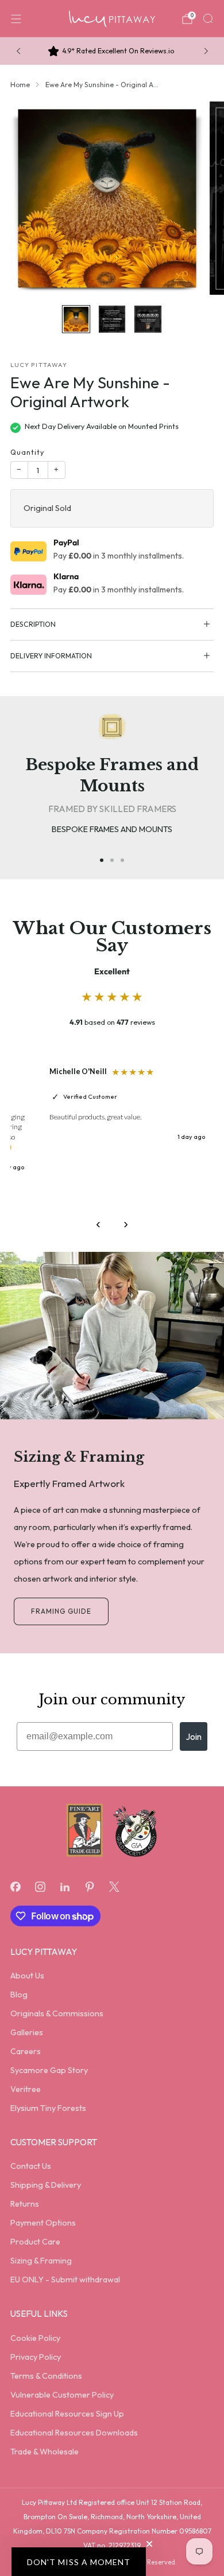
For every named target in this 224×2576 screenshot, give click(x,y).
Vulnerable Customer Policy (62, 2395)
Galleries (27, 2032)
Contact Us (31, 2166)
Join (194, 1736)
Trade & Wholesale (45, 2452)
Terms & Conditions (46, 2376)
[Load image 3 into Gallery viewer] (148, 319)
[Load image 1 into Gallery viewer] (76, 319)
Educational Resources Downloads (74, 2433)
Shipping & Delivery (46, 2185)
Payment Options (43, 2223)
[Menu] (16, 19)
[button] (79, 2562)
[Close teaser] (149, 2544)
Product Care (35, 2242)
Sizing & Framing (41, 2261)
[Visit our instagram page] (40, 1886)
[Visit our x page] (115, 1886)
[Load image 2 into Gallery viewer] (112, 319)
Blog (19, 1995)
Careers (26, 2051)
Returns (25, 2204)
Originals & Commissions (57, 2013)
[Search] (208, 18)
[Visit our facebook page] (15, 1886)
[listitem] (112, 51)
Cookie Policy (35, 2338)
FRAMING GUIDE (61, 1611)
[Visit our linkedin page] (65, 1886)
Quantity (27, 452)
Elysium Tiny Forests (48, 2108)
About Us (27, 1976)
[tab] (102, 860)
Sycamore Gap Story (49, 2070)
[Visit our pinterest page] (90, 1886)
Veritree (26, 2089)
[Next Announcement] (206, 51)
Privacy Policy (36, 2357)
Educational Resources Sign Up (67, 2414)
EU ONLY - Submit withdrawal (65, 2280)
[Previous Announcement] (18, 51)
